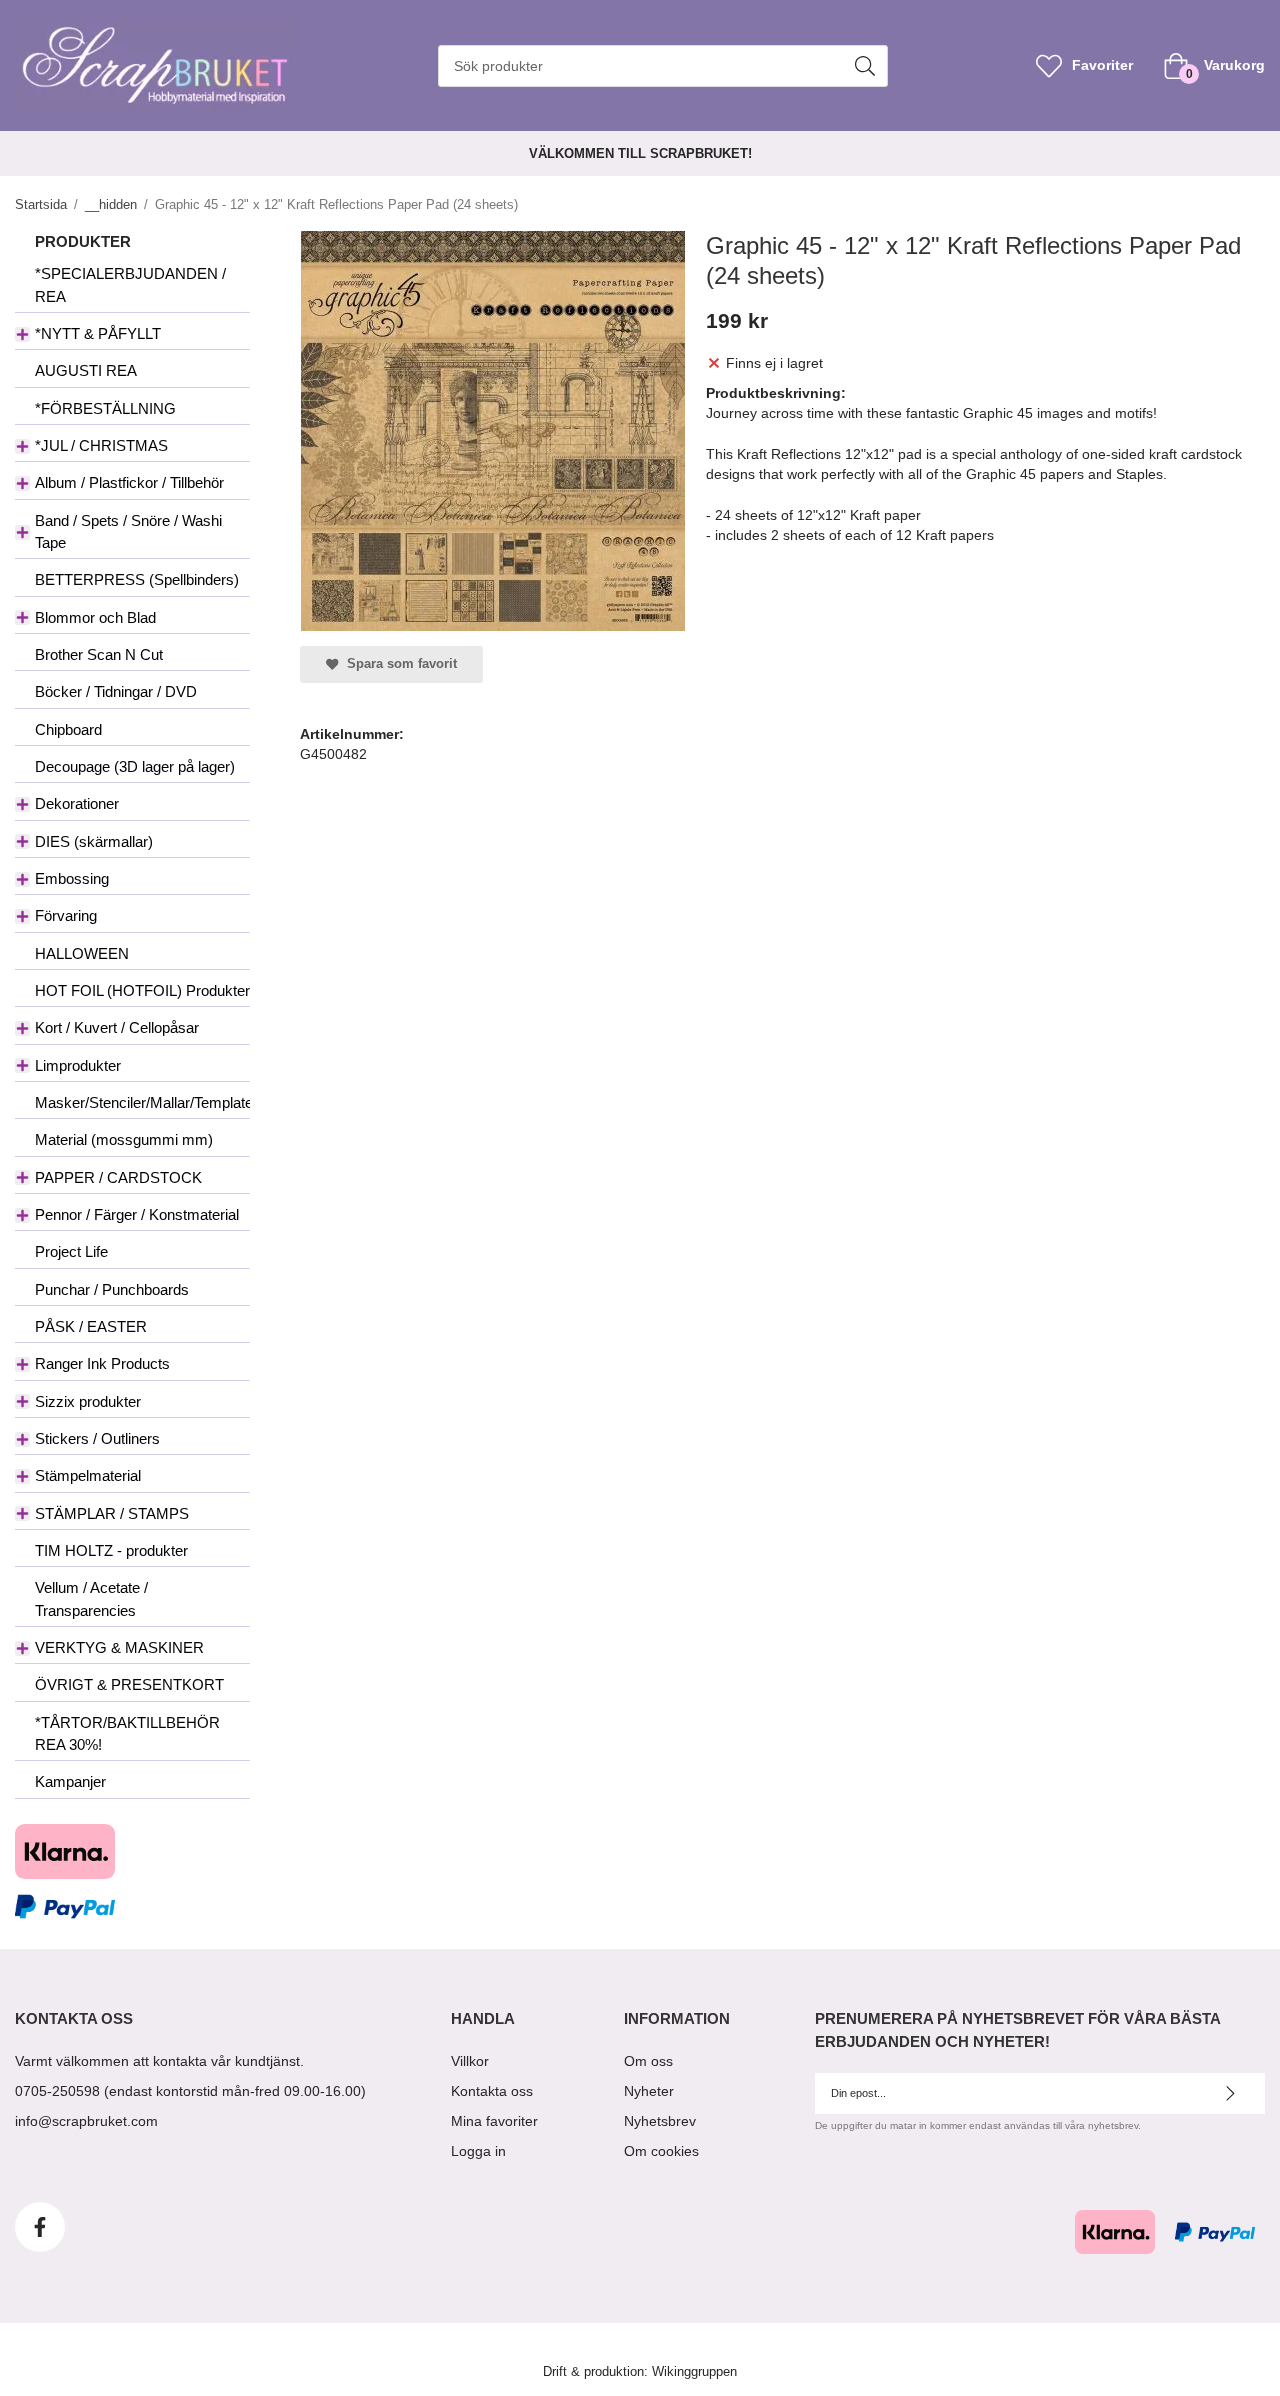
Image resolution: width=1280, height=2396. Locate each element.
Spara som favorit (398, 664)
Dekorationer (77, 803)
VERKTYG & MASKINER (119, 1647)
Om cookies (661, 2151)
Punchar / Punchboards (112, 1289)
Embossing (72, 878)
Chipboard (68, 729)
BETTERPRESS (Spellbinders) (137, 579)
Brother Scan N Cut (99, 654)
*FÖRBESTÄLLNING (105, 408)
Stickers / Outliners (97, 1438)
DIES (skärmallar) (94, 841)
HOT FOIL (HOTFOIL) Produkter (142, 990)
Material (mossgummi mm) (124, 1139)
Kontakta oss (492, 2091)
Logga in (478, 2151)
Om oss (648, 2061)
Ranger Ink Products (102, 1363)
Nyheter (649, 2091)
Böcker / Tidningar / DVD (116, 691)
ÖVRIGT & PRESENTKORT (129, 1684)
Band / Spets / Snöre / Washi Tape (128, 531)
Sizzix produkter (88, 1401)
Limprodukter (78, 1065)
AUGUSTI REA (86, 370)
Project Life (71, 1251)
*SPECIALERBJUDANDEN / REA (130, 284)
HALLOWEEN (82, 953)
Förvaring (66, 915)
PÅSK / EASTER (91, 1326)
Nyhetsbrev (660, 2121)
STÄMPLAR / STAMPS (112, 1513)
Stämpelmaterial (88, 1475)
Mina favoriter (494, 2121)
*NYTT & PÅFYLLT (98, 333)
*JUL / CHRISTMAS (101, 445)
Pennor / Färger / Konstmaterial (137, 1214)
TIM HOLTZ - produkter (111, 1550)
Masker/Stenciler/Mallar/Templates (142, 1102)
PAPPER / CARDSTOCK (118, 1177)
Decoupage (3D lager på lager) (135, 766)
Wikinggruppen (694, 2372)
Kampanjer (70, 1781)
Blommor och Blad (95, 617)
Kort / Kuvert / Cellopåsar (117, 1027)
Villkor (470, 2061)
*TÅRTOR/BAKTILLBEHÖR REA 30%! (127, 1733)
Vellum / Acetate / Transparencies (91, 1598)
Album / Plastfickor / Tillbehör (129, 482)
